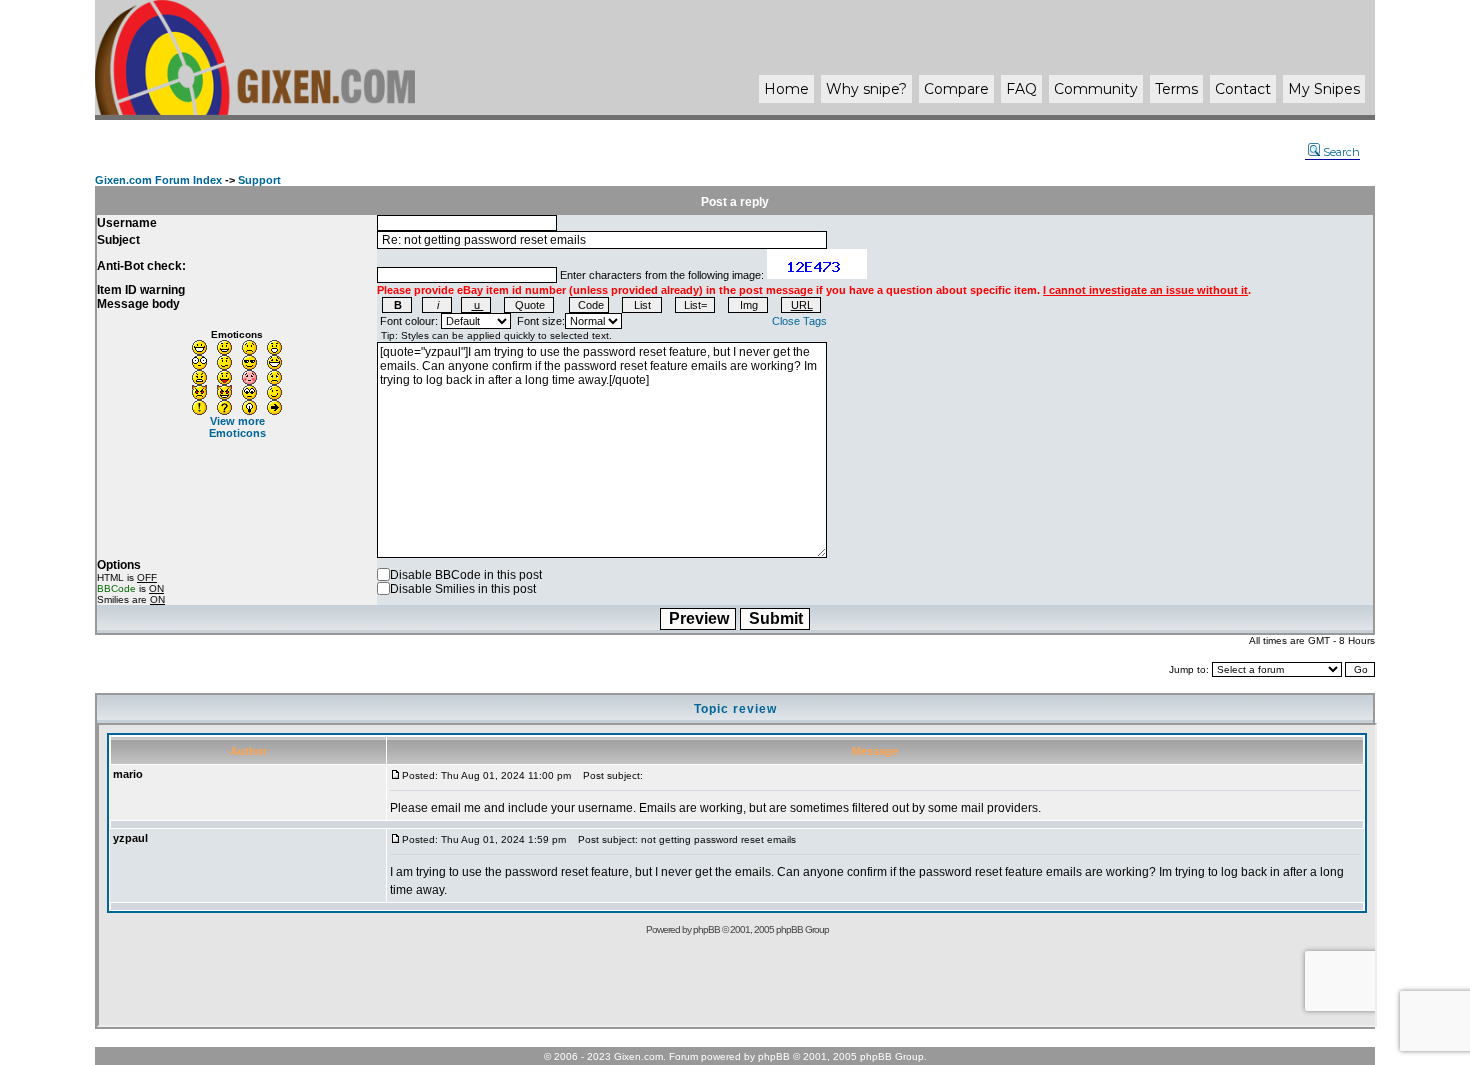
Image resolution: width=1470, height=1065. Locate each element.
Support (259, 180)
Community (1096, 89)
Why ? (866, 89)
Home (786, 89)
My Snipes (1324, 89)
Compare (956, 89)
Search (1341, 152)
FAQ (1021, 89)
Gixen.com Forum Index (158, 180)
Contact (1243, 89)
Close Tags (799, 321)
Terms (1176, 89)
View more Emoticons (237, 427)
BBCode (116, 588)
